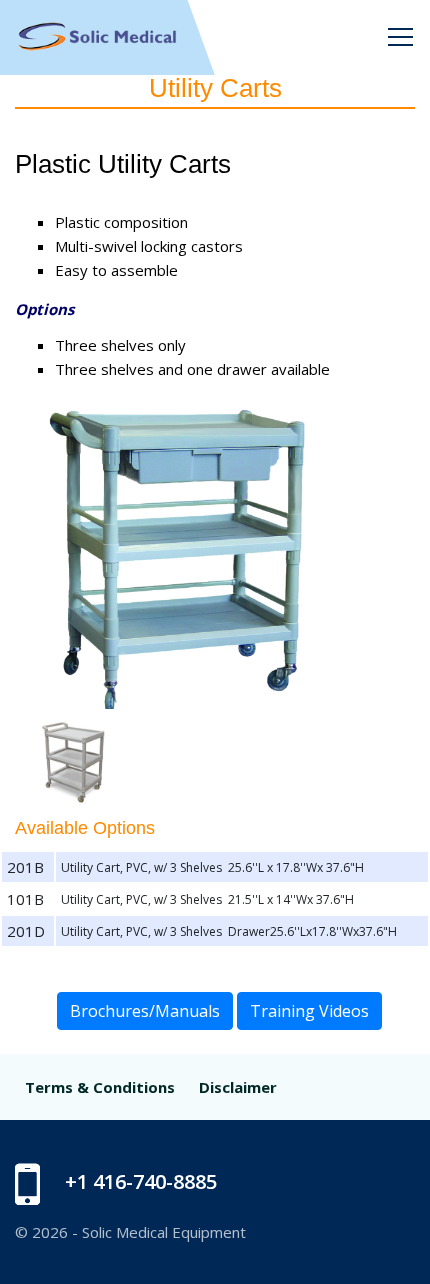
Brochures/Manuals (145, 1011)
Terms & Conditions (100, 1087)
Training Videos (309, 1011)
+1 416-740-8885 (141, 1181)
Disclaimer (238, 1087)
